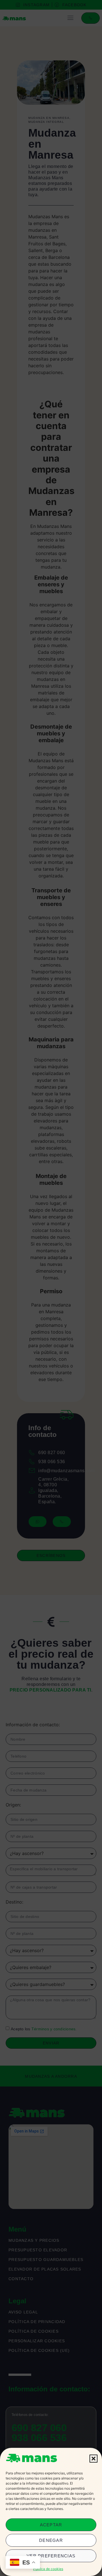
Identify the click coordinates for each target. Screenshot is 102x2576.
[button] (93, 2459)
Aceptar (51, 2525)
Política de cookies (48, 2569)
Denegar (51, 2540)
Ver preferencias (51, 2556)
